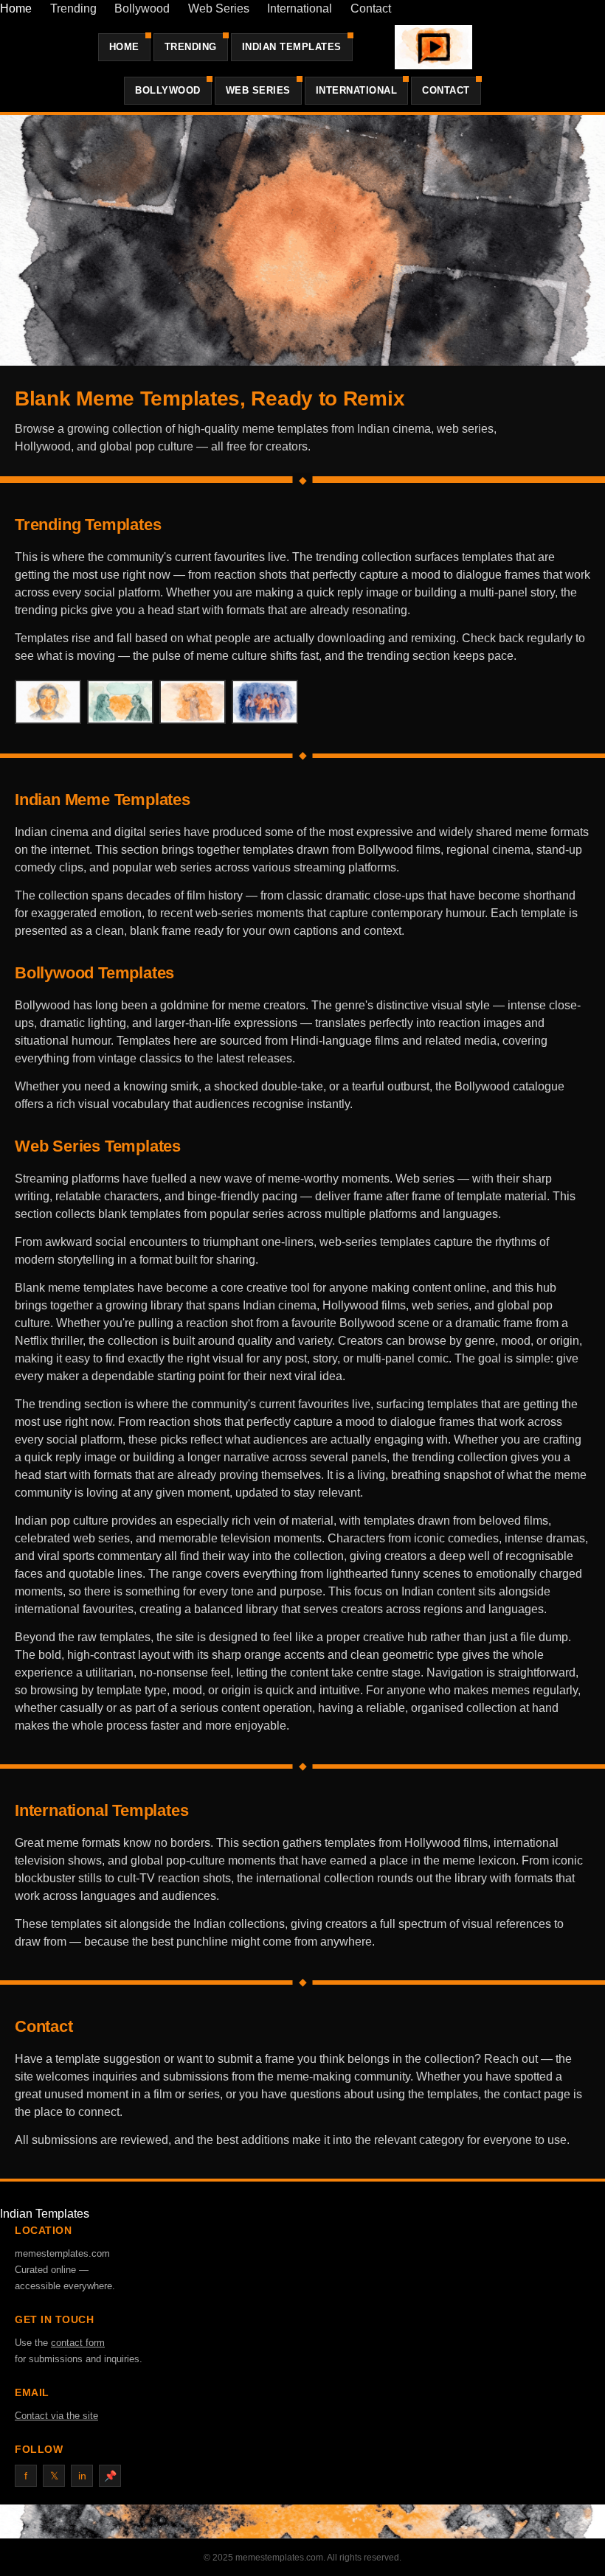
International (300, 8)
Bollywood (142, 8)
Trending (73, 8)
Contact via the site (56, 2416)
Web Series (219, 8)
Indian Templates (292, 47)
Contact (371, 8)
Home (16, 8)
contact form (78, 2343)
